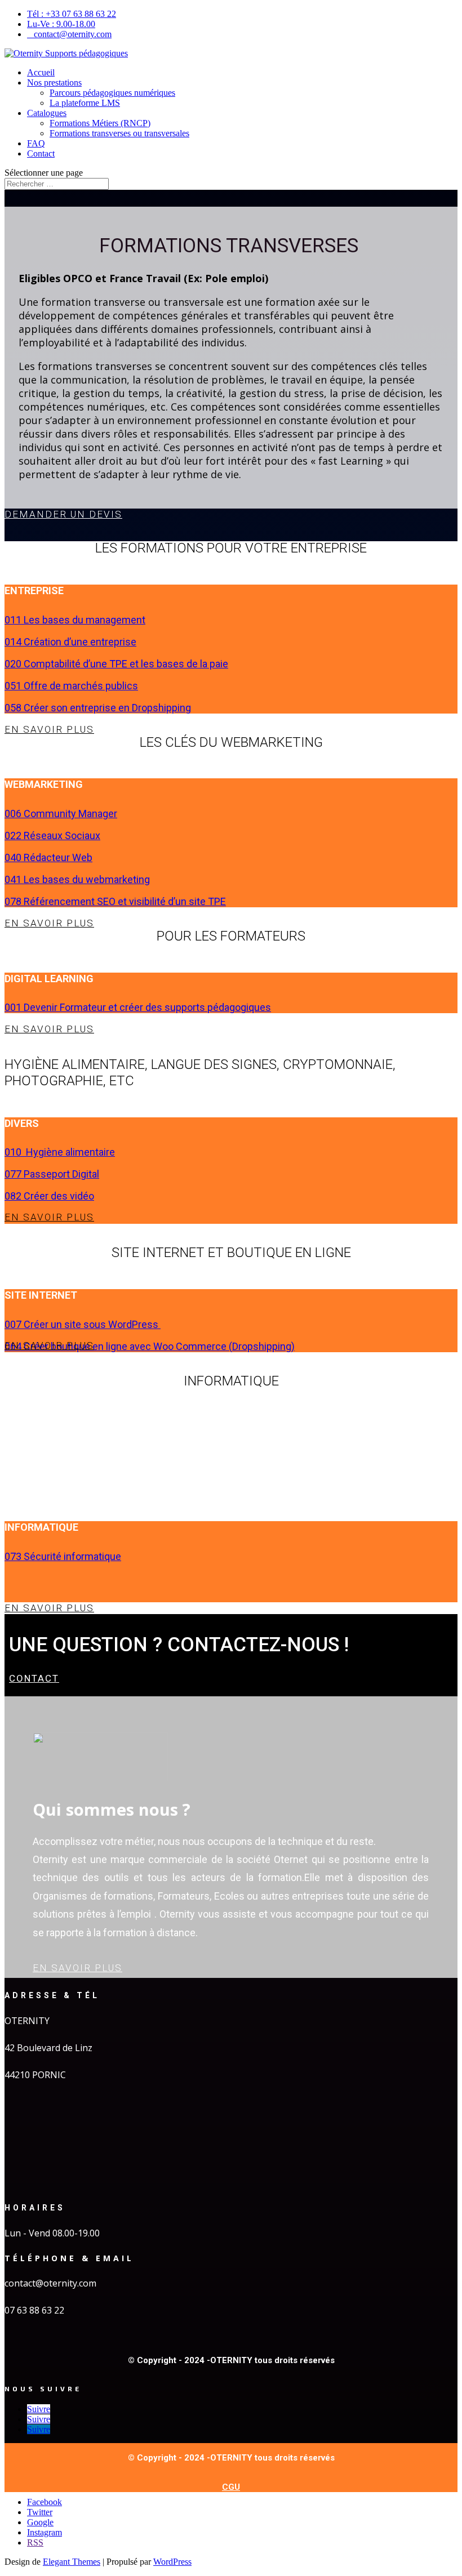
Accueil (41, 72)
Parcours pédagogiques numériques (112, 93)
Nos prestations (54, 83)
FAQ (36, 143)
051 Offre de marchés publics (71, 686)
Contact (41, 153)
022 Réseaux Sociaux (52, 835)
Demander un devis (62, 514)
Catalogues (47, 113)
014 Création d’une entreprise (70, 642)
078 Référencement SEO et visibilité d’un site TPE (115, 901)
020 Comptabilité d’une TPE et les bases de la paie (116, 664)
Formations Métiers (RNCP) (100, 123)
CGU (231, 2487)
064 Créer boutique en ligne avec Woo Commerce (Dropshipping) (150, 1346)
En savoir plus (48, 729)
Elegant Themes (72, 2562)
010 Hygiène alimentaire (60, 1152)
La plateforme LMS (85, 103)
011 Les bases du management (75, 620)
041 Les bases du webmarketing (77, 879)
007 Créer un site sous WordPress (83, 1324)
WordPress (172, 2562)
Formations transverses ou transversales (119, 133)
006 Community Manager (61, 814)
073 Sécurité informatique (63, 1556)
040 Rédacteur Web (48, 857)
